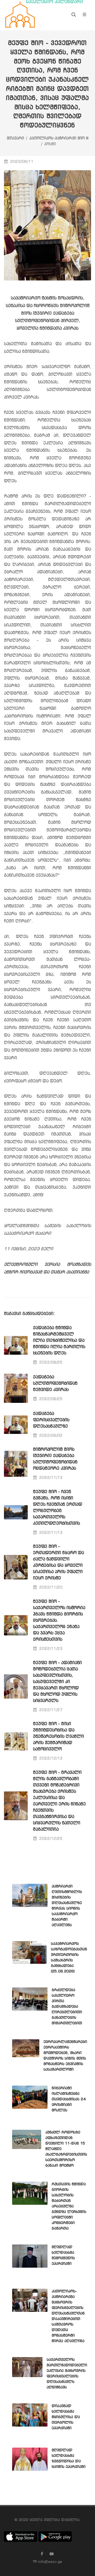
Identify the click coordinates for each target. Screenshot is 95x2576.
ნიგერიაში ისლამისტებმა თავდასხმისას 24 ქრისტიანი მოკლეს (69, 2099)
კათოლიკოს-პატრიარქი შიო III (59, 139)
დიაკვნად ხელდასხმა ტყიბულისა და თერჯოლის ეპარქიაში (66, 2417)
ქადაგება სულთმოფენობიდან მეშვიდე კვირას (55, 1384)
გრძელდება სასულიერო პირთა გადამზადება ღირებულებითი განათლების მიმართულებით (67, 2007)
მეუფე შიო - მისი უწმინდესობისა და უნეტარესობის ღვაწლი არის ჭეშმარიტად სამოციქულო (58, 1737)
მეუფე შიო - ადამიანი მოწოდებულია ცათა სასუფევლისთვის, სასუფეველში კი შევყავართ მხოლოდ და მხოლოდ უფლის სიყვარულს (57, 1682)
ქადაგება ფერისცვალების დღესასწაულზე (51, 1420)
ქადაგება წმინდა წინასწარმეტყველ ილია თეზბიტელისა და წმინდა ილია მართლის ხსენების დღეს (59, 1341)
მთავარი (15, 139)
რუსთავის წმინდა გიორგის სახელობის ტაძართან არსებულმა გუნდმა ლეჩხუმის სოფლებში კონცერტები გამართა (69, 2206)
